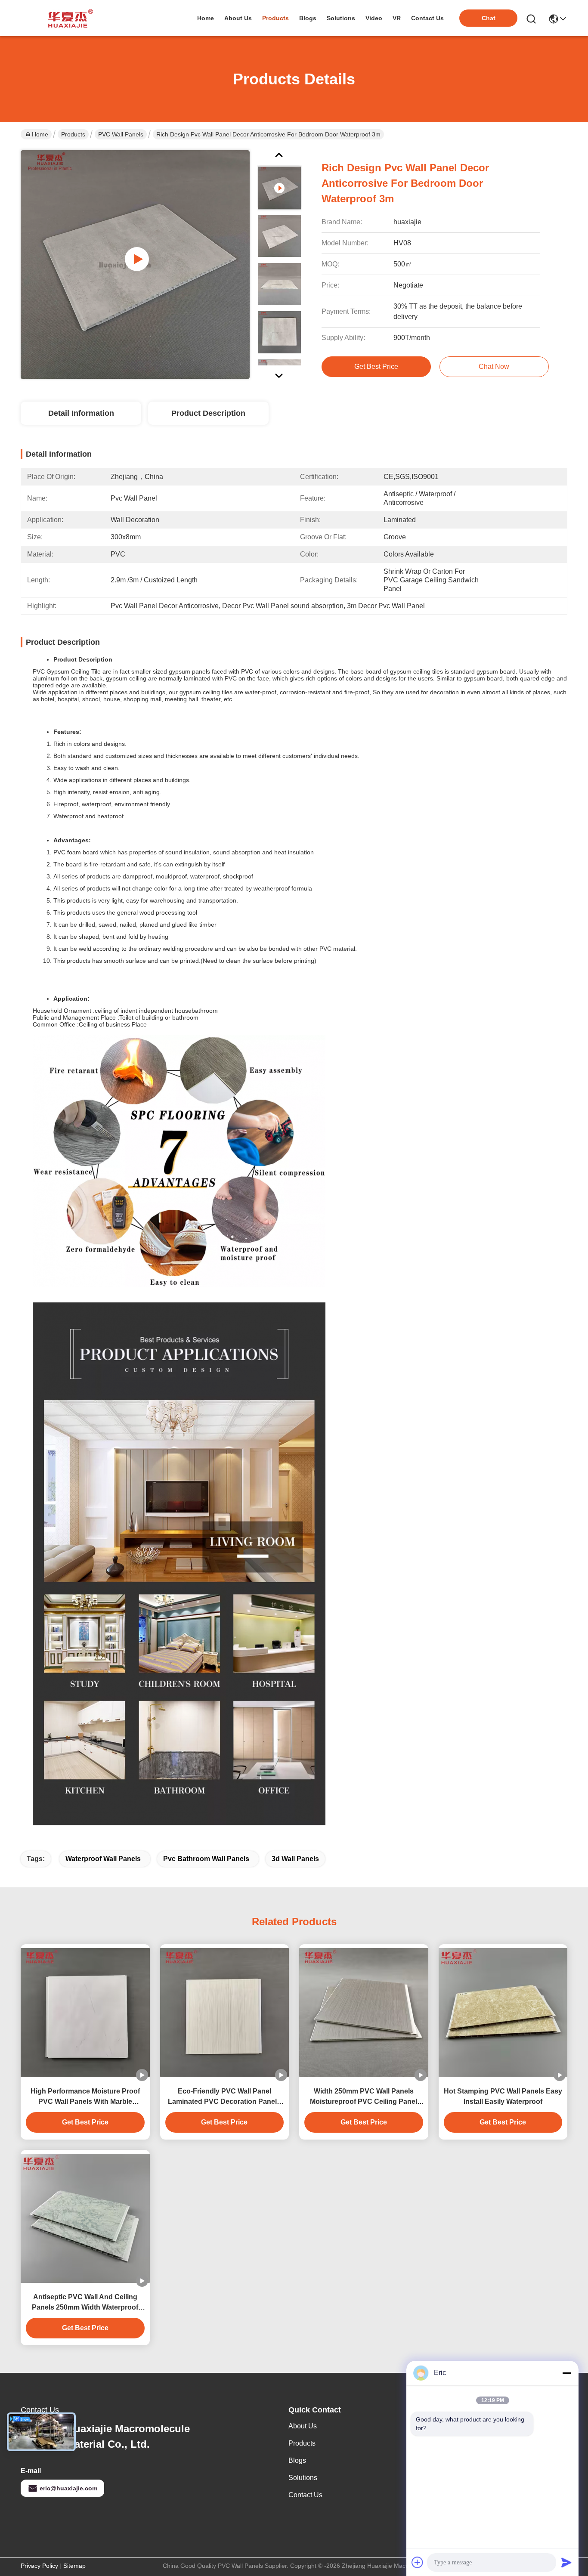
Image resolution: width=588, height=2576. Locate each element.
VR (397, 18)
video (374, 18)
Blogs (297, 2460)
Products (73, 134)
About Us (303, 2426)
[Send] (566, 2562)
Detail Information (81, 413)
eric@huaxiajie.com (68, 2488)
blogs (308, 18)
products (275, 18)
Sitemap (74, 2566)
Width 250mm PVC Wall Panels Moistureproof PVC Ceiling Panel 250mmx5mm (364, 2097)
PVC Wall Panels (121, 134)
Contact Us (305, 2495)
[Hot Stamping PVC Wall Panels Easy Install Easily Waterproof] (503, 2013)
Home (206, 18)
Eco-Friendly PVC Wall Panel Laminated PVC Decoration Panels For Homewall (224, 2097)
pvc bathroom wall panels (206, 1859)
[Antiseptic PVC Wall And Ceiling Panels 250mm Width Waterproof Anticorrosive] (85, 2218)
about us (238, 18)
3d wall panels (295, 1859)
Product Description (208, 413)
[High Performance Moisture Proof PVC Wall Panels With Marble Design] (85, 2013)
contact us (427, 18)
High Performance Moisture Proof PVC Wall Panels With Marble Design (85, 2097)
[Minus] (566, 2373)
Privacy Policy (39, 2566)
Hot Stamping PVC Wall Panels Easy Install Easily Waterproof (503, 2096)
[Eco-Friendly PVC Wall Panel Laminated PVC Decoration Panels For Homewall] (225, 2013)
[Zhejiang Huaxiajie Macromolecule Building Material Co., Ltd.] (68, 18)
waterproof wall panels (103, 1859)
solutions (341, 18)
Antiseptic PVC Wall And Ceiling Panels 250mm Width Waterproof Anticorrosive (85, 2303)
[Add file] (418, 2562)
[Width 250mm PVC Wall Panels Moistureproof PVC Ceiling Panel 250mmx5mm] (364, 2013)
